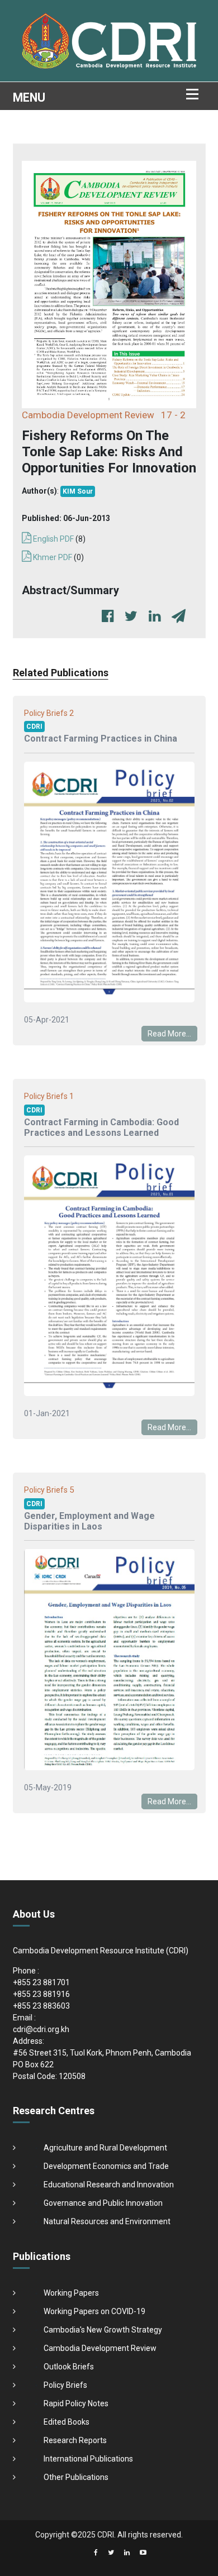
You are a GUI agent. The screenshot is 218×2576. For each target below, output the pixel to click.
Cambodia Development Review (100, 2348)
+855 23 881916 (41, 1994)
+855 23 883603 (41, 2006)
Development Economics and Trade (106, 2166)
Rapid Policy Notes (76, 2403)
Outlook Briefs (69, 2367)
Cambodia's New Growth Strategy (103, 2330)
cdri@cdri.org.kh (41, 2029)
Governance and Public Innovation (103, 2203)
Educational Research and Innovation (109, 2185)
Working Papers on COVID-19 (94, 2311)
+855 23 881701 (41, 1982)
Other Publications (76, 2477)
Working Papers (71, 2293)
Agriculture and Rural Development (105, 2148)
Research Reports (75, 2440)
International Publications (88, 2459)
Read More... (169, 1034)
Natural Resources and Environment (107, 2221)
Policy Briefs (65, 2385)
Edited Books (67, 2422)
